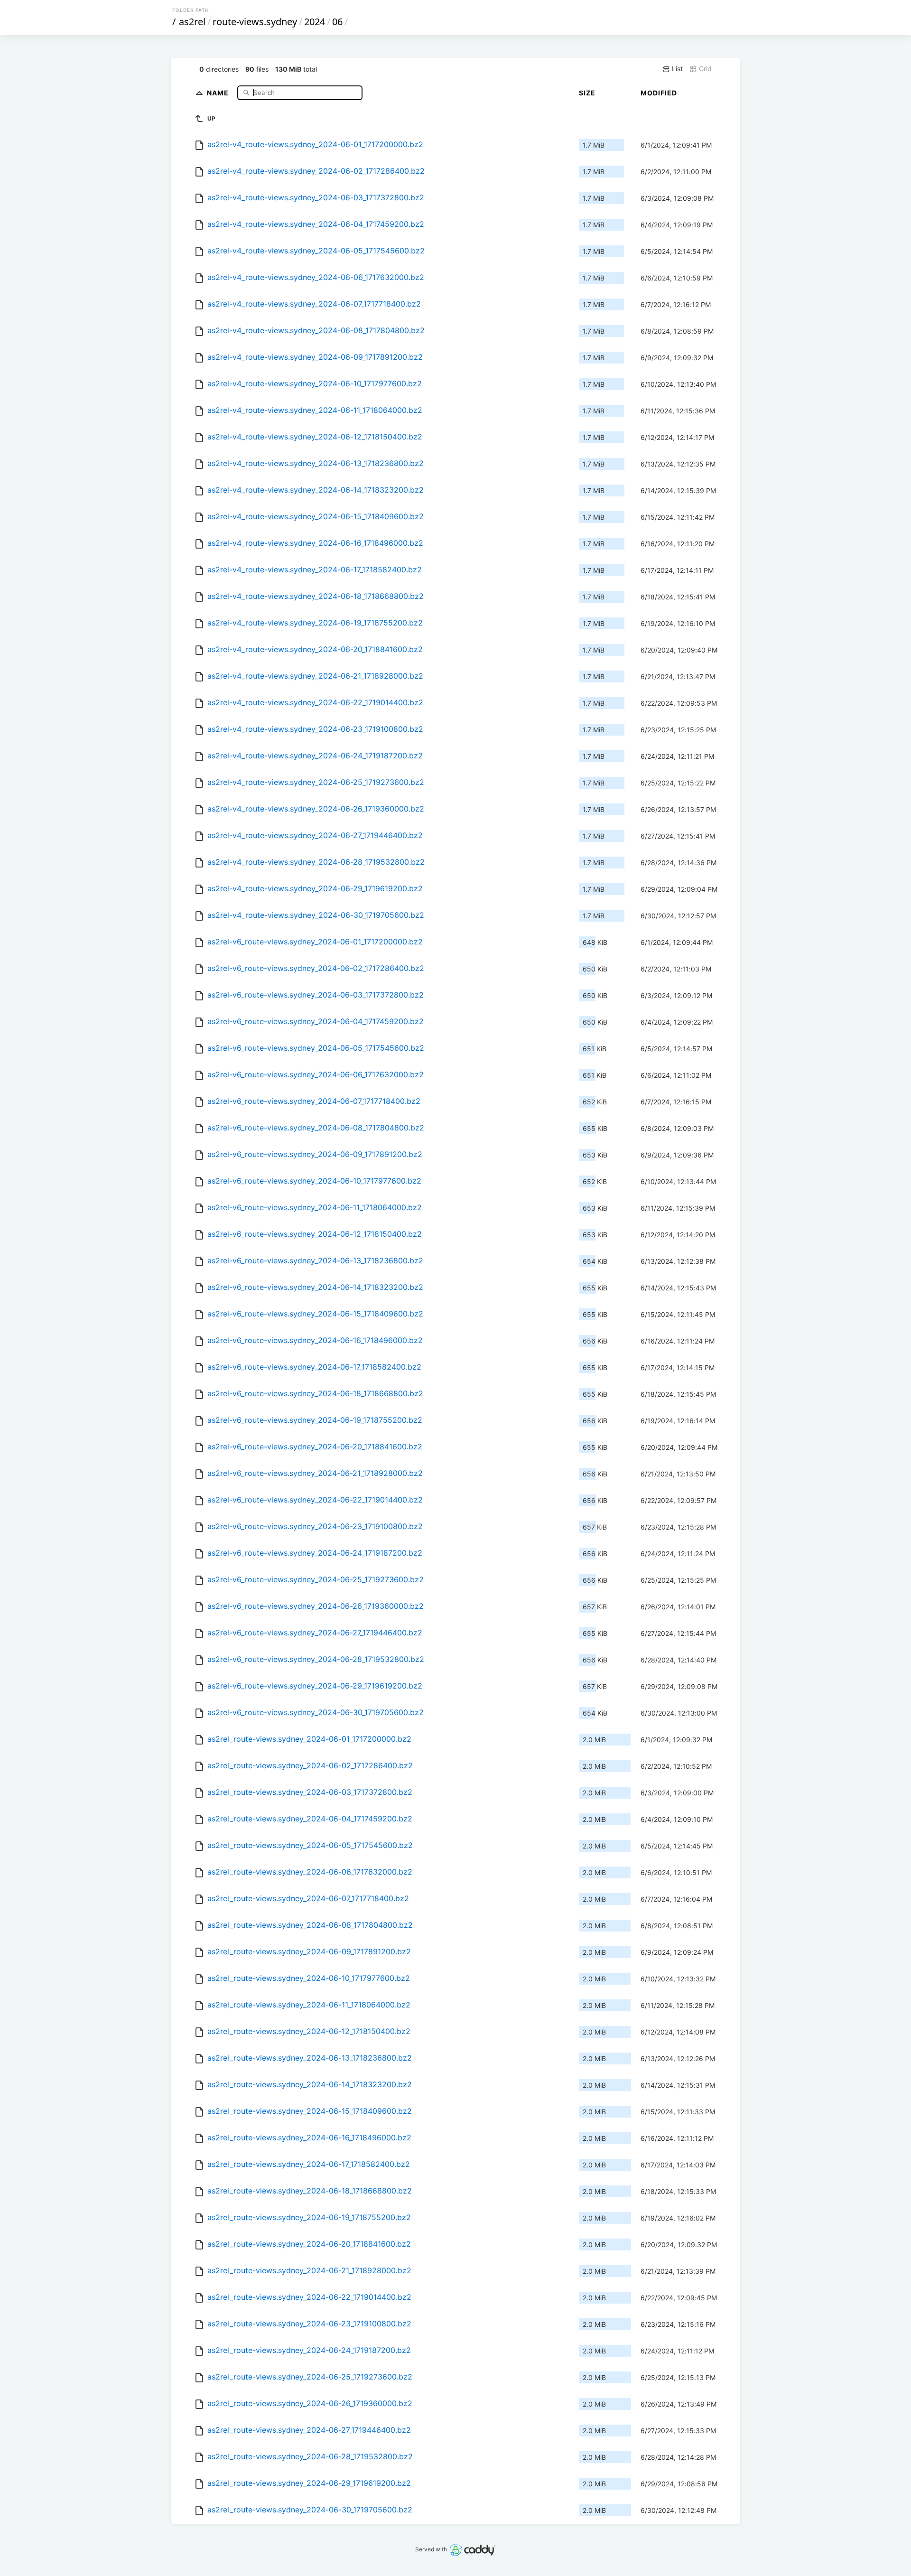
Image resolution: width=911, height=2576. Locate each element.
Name (219, 92)
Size (587, 93)
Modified (659, 93)
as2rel (192, 22)
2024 (315, 22)
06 (337, 22)
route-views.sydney (255, 22)
